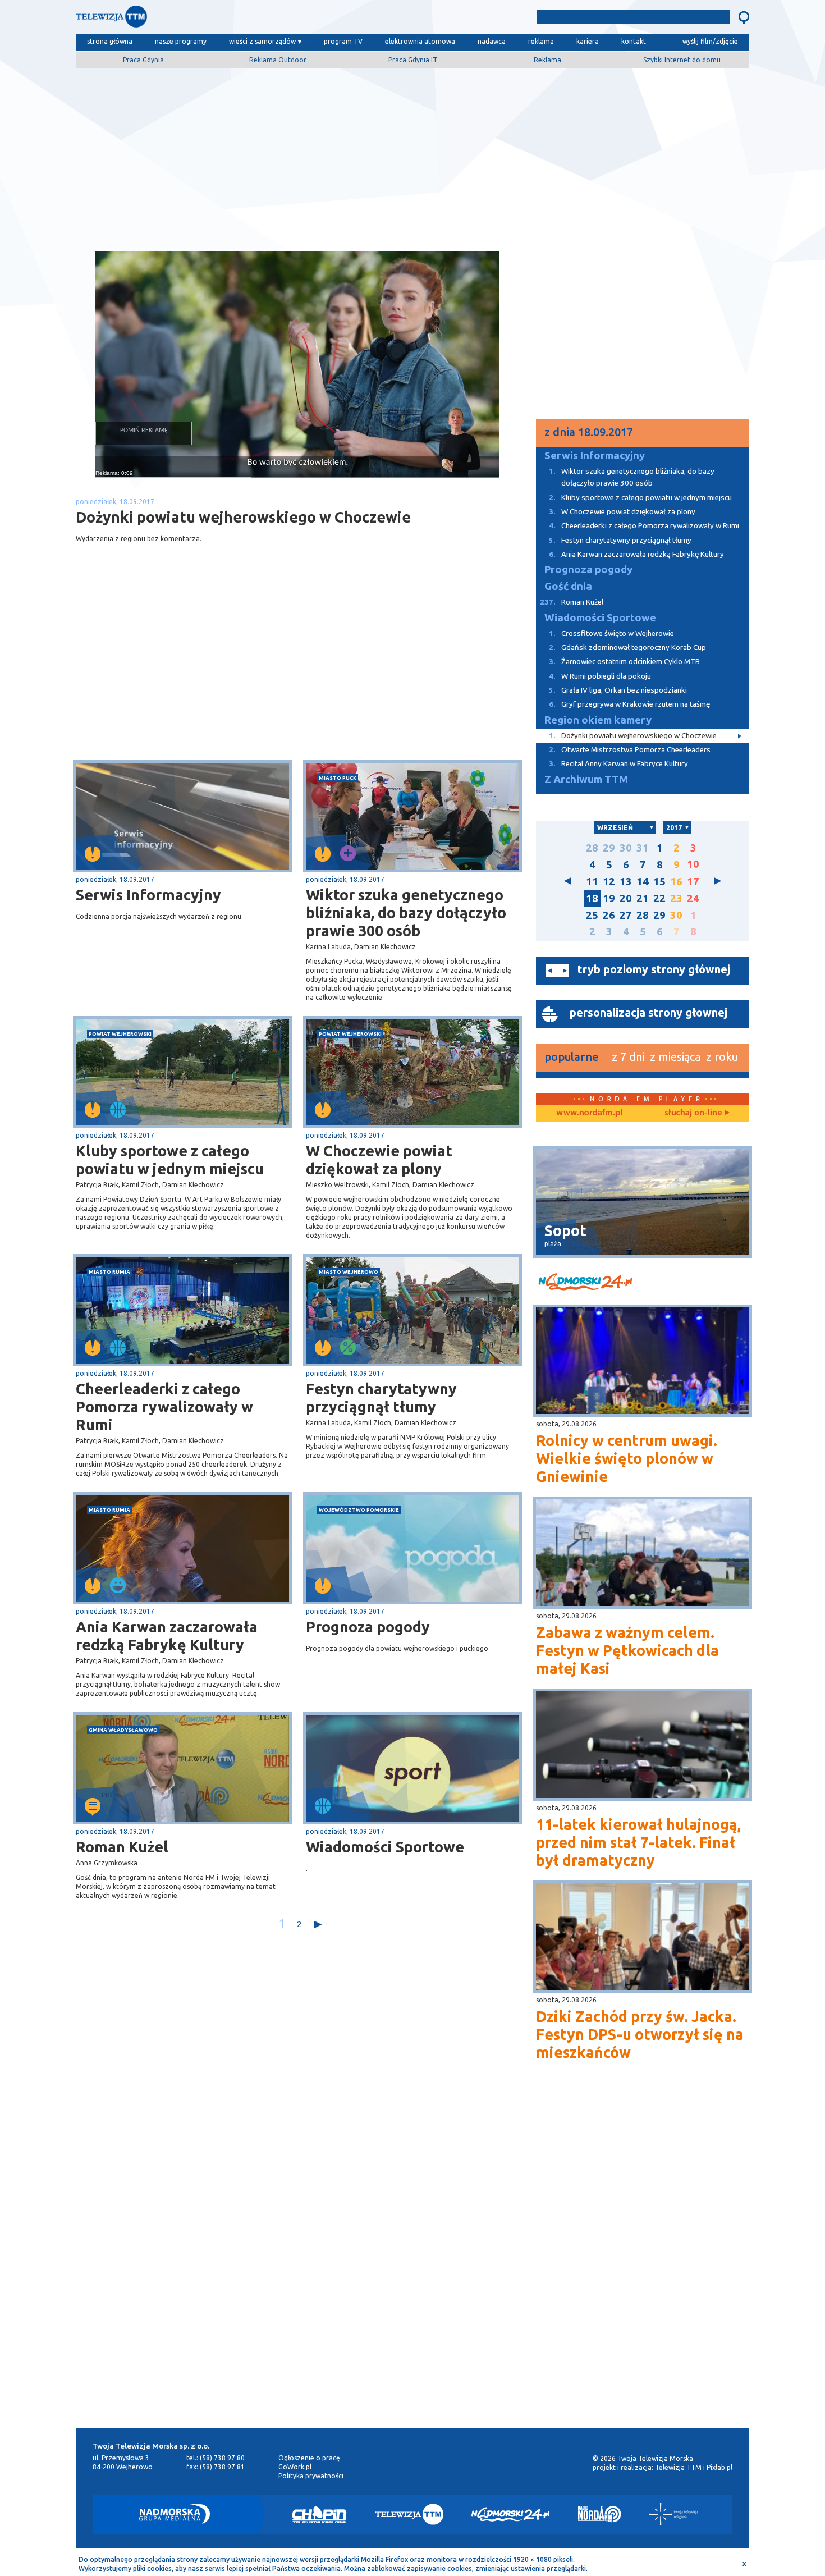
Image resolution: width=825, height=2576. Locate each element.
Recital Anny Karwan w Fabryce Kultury (618, 764)
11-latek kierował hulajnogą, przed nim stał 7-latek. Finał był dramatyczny (638, 1842)
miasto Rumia (109, 1272)
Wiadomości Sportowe (385, 1847)
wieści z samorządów (262, 41)
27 (626, 915)
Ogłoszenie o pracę (309, 2458)
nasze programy (181, 41)
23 (676, 898)
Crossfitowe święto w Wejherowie (611, 633)
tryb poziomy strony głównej (654, 969)
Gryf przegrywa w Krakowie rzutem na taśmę (629, 704)
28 (592, 848)
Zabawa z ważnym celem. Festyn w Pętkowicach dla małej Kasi (627, 1650)
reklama (541, 41)
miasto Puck (338, 778)
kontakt (634, 41)
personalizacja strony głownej (648, 1012)
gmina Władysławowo (123, 1730)
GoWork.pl (295, 2467)
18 (592, 898)
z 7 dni (628, 1057)
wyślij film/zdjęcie (710, 41)
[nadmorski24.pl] (643, 1284)
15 (659, 882)
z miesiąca (675, 1057)
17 (693, 882)
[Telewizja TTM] (409, 2514)
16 (676, 882)
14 (643, 882)
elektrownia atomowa (420, 41)
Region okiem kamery (598, 720)
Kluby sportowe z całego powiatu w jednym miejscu (170, 1160)
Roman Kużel (122, 1847)
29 (609, 848)
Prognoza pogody (368, 1627)
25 (592, 915)
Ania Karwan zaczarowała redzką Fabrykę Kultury (167, 1636)
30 (626, 848)
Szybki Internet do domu (682, 60)
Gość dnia (568, 586)
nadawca (492, 41)
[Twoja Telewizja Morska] (192, 19)
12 (609, 882)
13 (626, 882)
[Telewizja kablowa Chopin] (319, 2514)
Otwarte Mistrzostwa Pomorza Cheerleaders (630, 750)
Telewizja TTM (678, 2467)
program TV (343, 41)
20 (626, 898)
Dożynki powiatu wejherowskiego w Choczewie (633, 736)
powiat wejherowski (120, 1034)
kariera (588, 41)
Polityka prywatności (311, 2476)
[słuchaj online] (696, 1113)
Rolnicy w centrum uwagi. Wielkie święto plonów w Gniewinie (627, 1458)
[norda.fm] (589, 1113)
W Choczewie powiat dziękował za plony (379, 1160)
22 (659, 898)
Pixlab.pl (719, 2467)
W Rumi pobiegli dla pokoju (600, 676)
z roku (722, 1057)
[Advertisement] (412, 155)
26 (609, 915)
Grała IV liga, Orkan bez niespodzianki (618, 690)
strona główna (110, 41)
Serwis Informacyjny (148, 895)
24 (693, 898)
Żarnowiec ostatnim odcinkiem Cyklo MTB (624, 662)
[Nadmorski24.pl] (511, 2514)
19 (609, 898)
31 (643, 848)
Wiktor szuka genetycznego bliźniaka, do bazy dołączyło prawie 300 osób (406, 913)
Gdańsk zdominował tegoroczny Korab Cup (627, 648)
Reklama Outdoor (278, 60)
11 (592, 882)
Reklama (547, 60)
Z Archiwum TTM (586, 779)
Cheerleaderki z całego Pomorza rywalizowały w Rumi (164, 1407)
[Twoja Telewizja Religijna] (674, 2514)
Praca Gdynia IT (413, 60)
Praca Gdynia (143, 60)
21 (643, 898)
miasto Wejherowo (349, 1272)
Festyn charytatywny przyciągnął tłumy (381, 1398)
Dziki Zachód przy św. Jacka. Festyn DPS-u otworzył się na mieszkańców (640, 2034)
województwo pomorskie (359, 1510)
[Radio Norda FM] (600, 2514)
